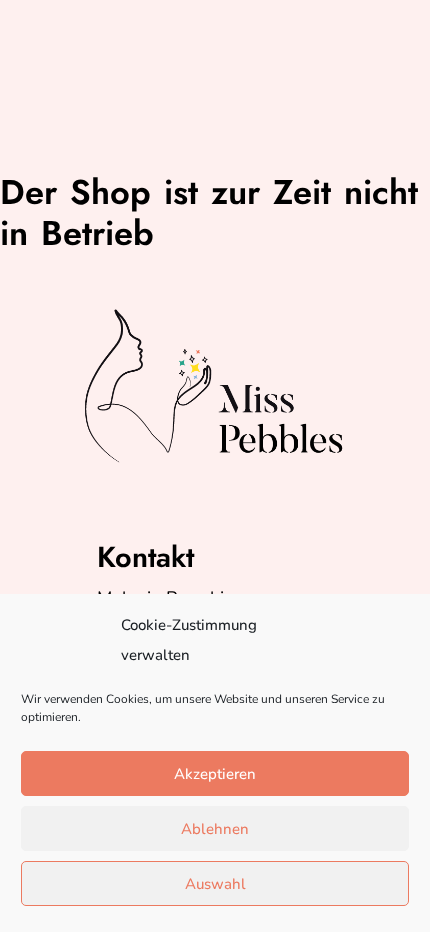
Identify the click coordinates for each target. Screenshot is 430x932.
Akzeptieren (215, 774)
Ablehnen (215, 829)
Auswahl (215, 884)
